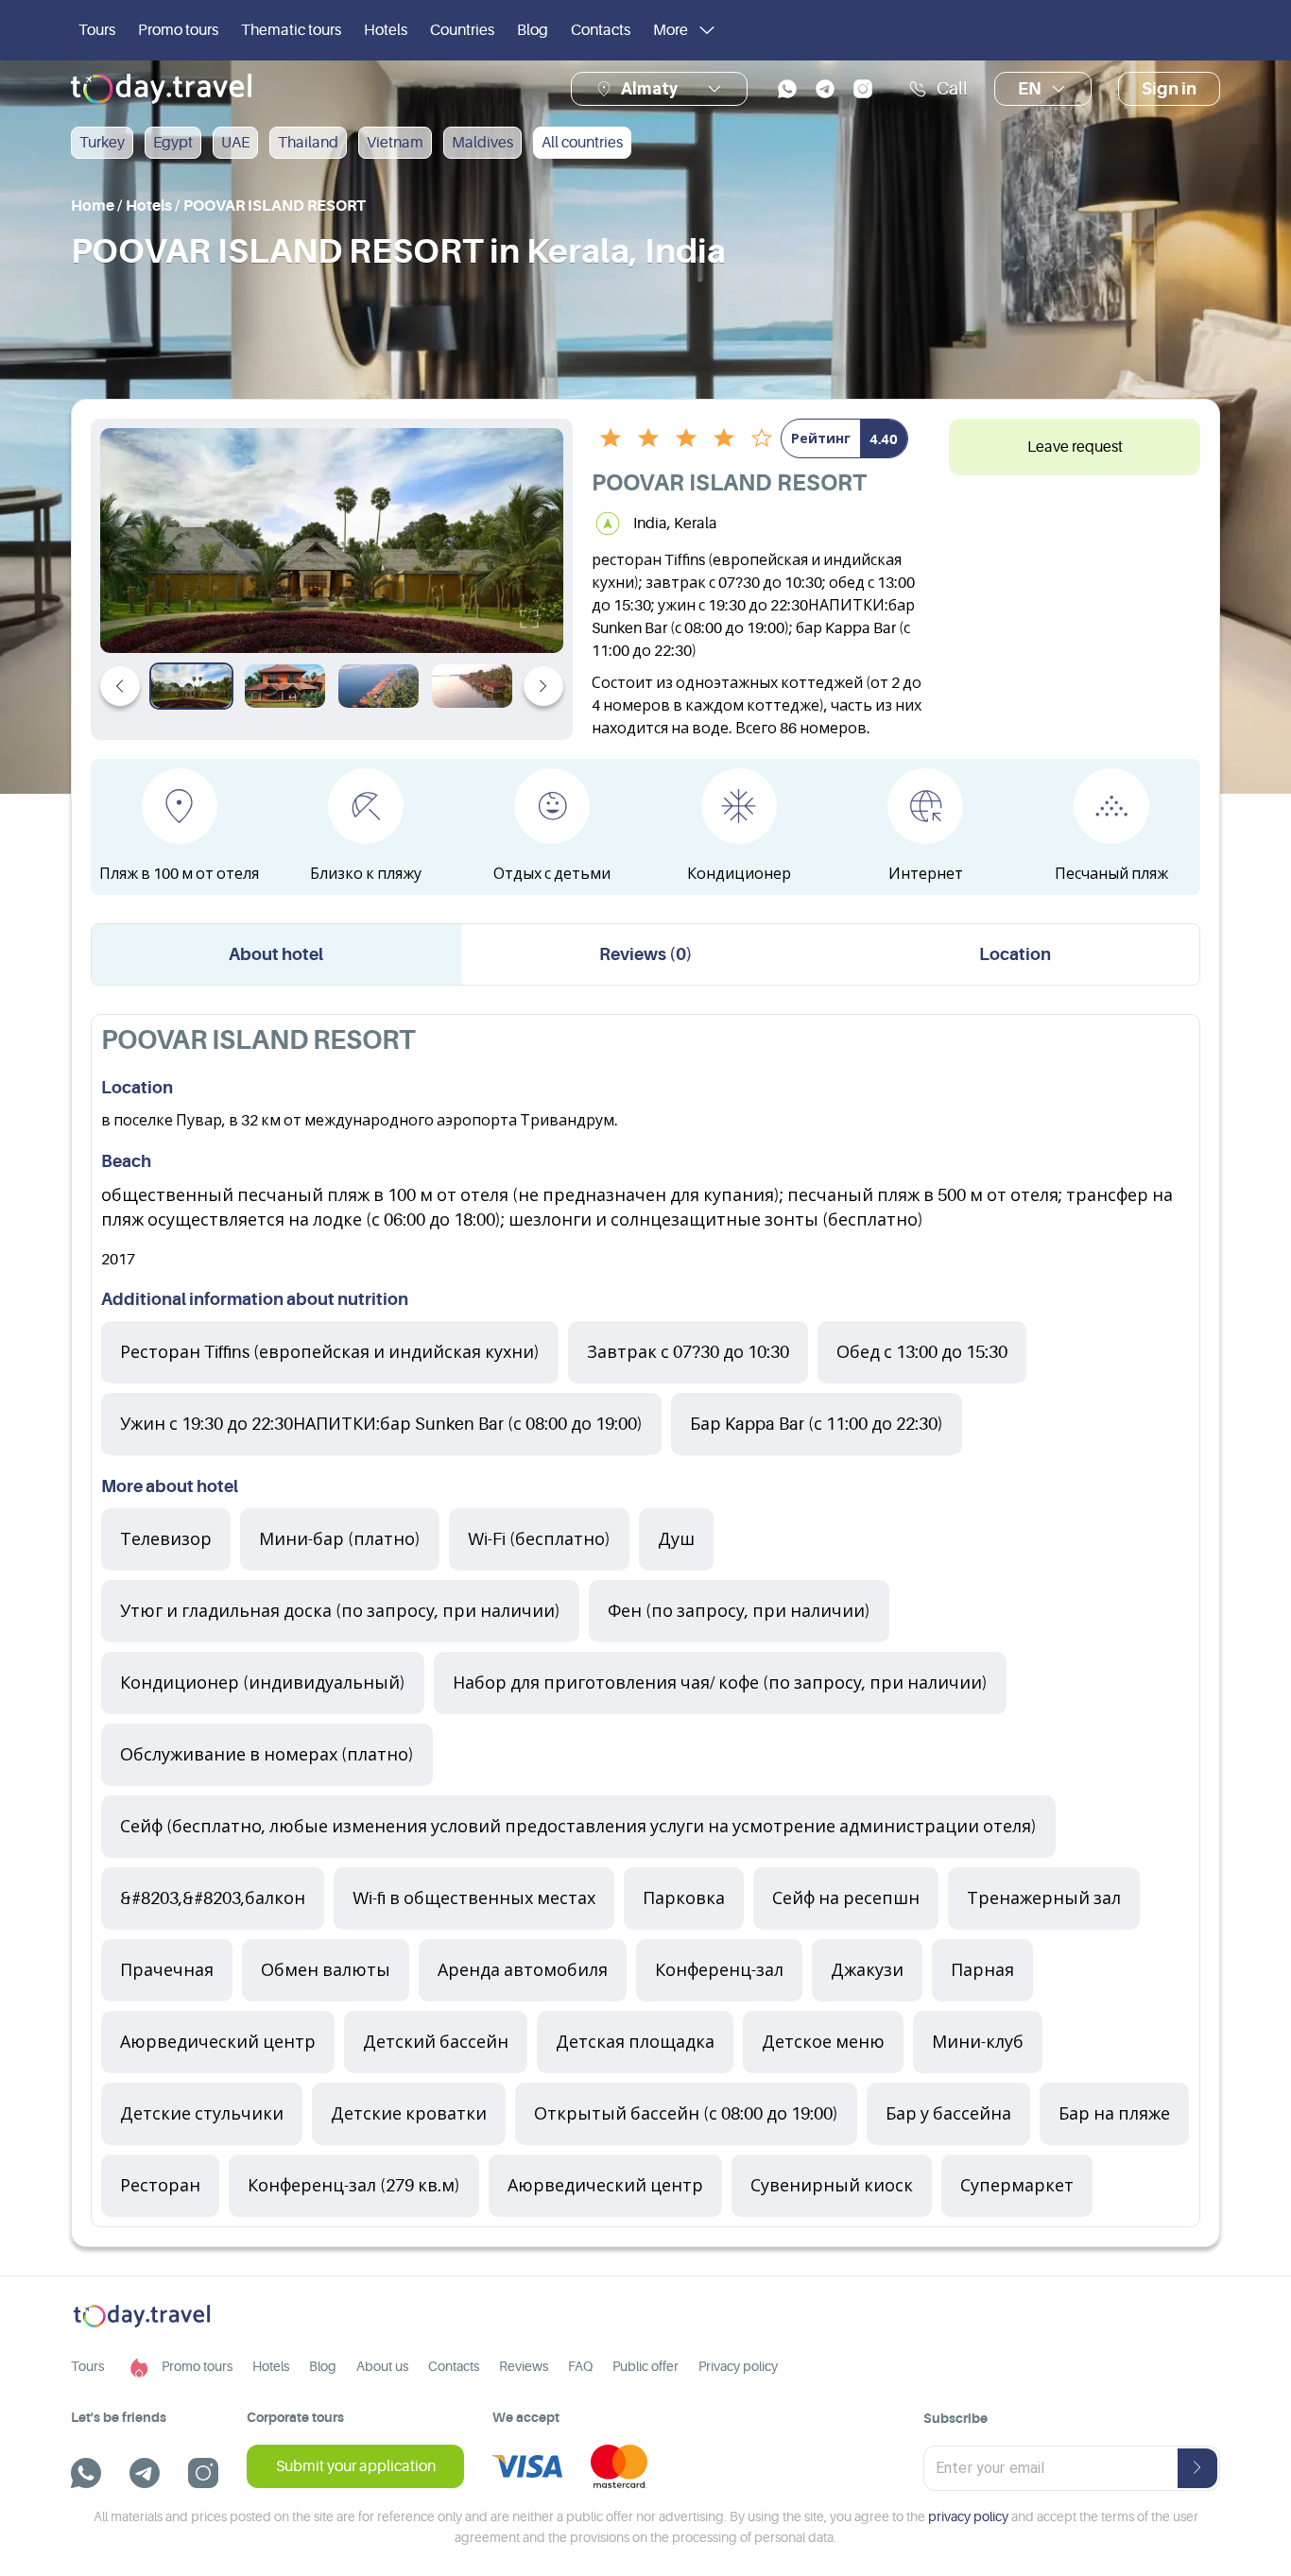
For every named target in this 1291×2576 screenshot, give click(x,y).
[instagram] (863, 89)
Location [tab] (1015, 954)
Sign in (1169, 89)
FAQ (580, 2366)
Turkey (102, 143)
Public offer (645, 2366)
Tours (97, 30)
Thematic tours (291, 30)
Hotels (386, 30)
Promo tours (178, 30)
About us (382, 2366)
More (671, 30)
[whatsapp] (787, 89)
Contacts (601, 30)
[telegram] (825, 89)
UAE (235, 143)
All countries (582, 143)
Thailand (308, 143)
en (1030, 89)
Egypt (173, 143)
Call (952, 89)
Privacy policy (738, 2366)
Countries (462, 30)
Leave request (1075, 447)
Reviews (524, 2366)
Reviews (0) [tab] (646, 954)
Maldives (482, 143)
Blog (533, 30)
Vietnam (395, 143)
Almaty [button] (649, 88)
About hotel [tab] (276, 954)
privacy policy (968, 2516)
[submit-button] (1197, 2468)
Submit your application (356, 2466)
